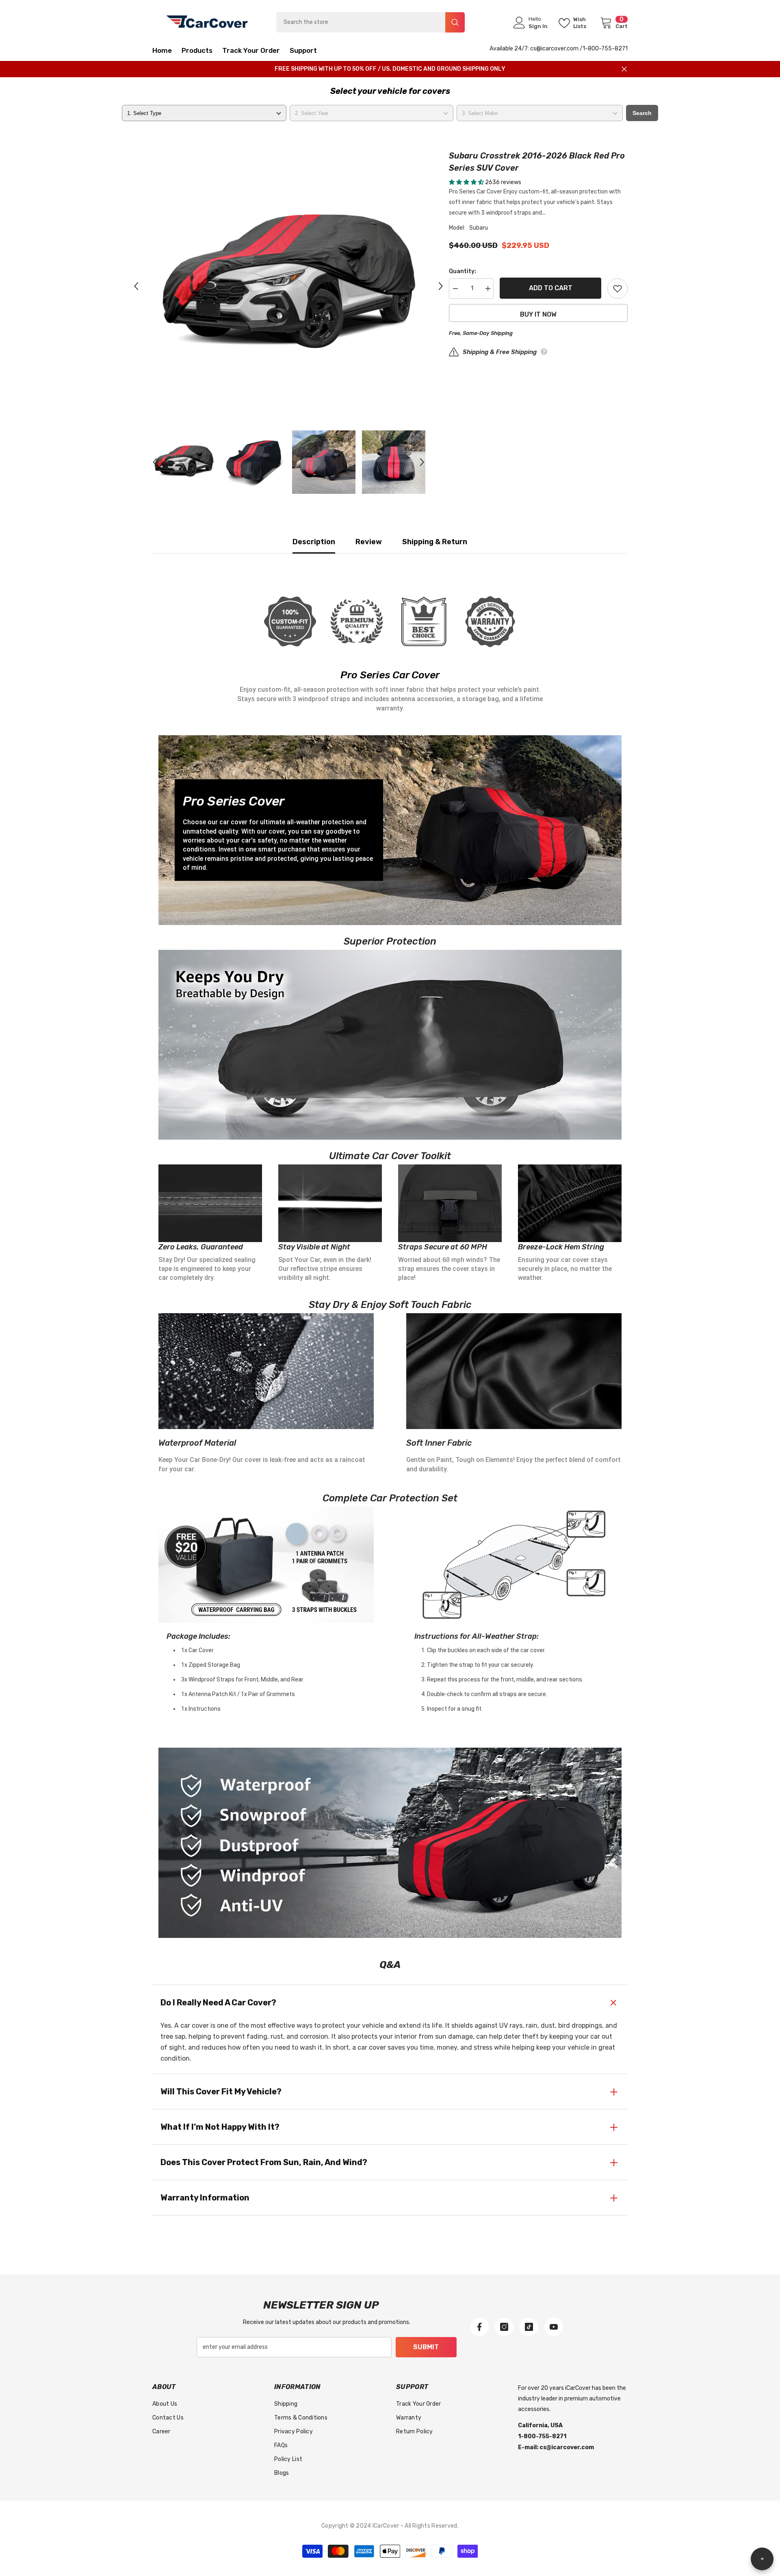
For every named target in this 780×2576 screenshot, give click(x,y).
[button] (136, 286)
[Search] (370, 22)
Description (314, 542)
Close (624, 69)
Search (642, 113)
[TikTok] (529, 2327)
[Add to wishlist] (617, 289)
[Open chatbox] (762, 2559)
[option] (289, 286)
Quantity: (463, 271)
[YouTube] (554, 2327)
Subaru (479, 228)
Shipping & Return (435, 542)
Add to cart (551, 288)
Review (369, 542)
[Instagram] (504, 2327)
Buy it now (538, 314)
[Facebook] (479, 2327)
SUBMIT (426, 2347)
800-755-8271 (608, 49)
